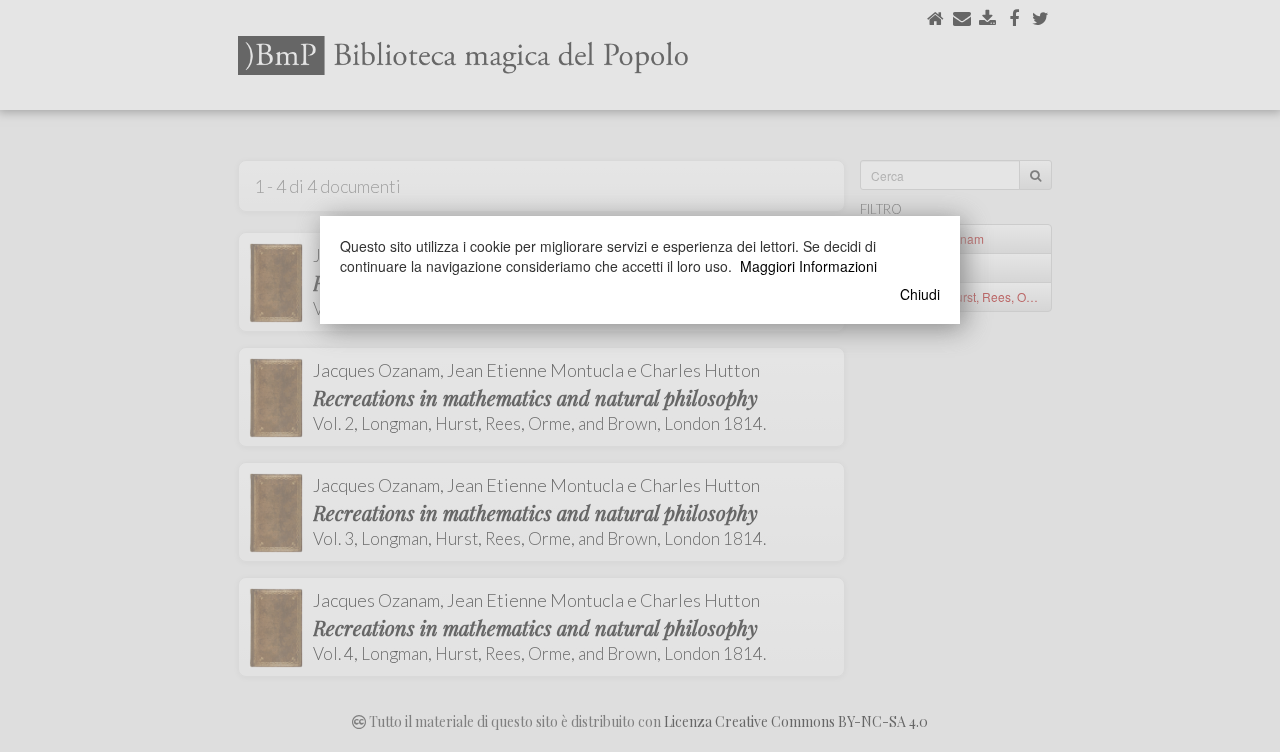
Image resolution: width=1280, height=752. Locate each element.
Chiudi (920, 294)
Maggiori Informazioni (808, 266)
